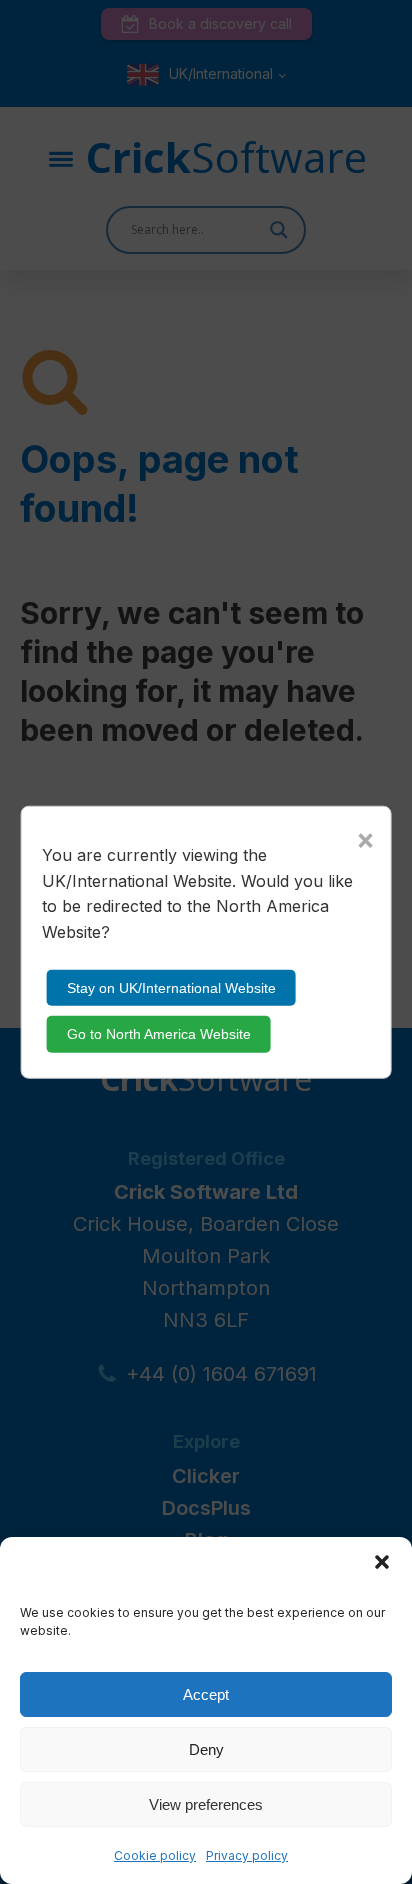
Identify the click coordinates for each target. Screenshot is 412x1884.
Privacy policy (247, 1855)
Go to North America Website (159, 1034)
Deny (206, 1749)
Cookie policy (155, 1855)
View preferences (206, 1804)
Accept (206, 1694)
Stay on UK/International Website (171, 988)
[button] (382, 1562)
